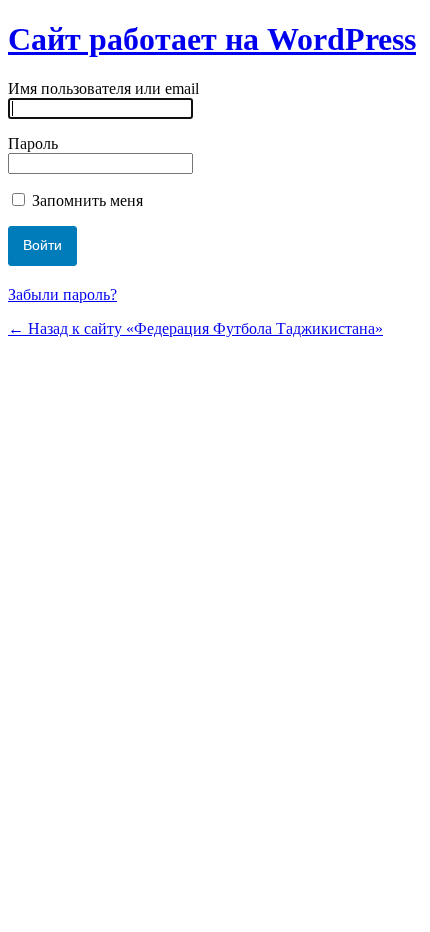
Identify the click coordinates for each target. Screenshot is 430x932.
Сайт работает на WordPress (212, 39)
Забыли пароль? (62, 294)
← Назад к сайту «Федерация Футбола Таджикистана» (195, 328)
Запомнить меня (85, 200)
